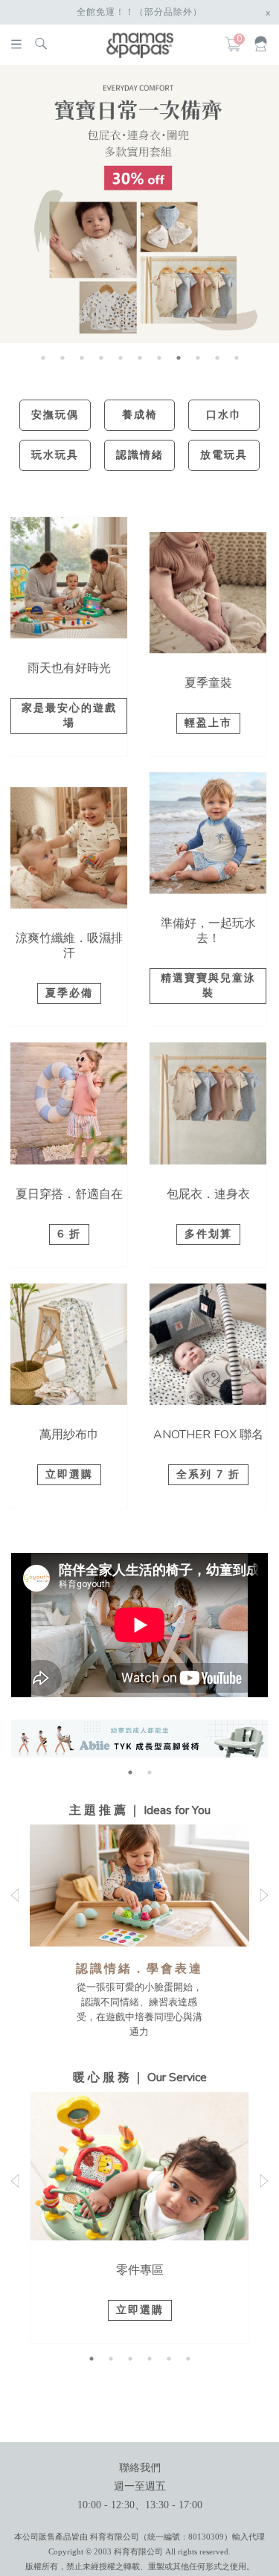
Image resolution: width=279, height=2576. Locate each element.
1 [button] (43, 358)
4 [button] (101, 358)
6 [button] (140, 358)
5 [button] (121, 358)
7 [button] (159, 358)
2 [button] (62, 358)
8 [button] (179, 358)
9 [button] (198, 358)
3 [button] (82, 358)
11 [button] (237, 358)
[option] (139, 204)
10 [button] (217, 358)
